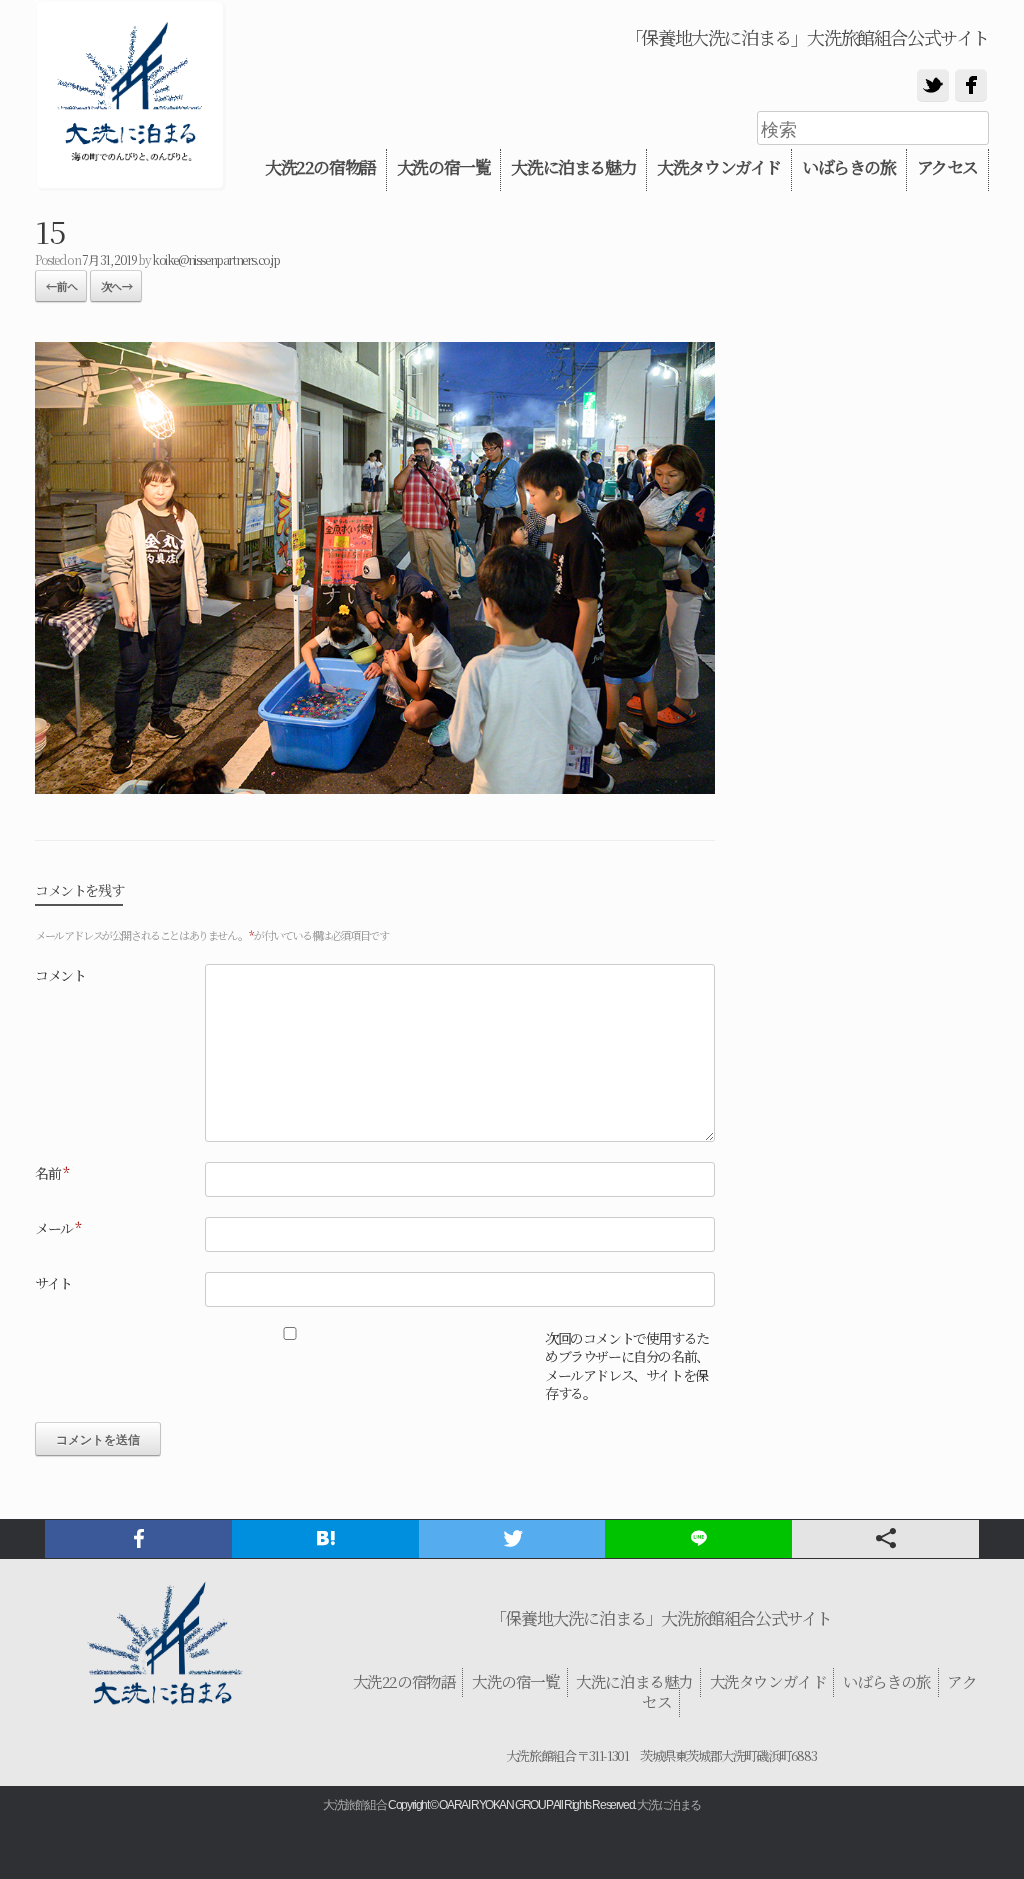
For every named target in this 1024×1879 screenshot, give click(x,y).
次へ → (116, 286)
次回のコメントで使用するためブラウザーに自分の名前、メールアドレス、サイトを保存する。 (627, 1365)
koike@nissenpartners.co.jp (216, 259)
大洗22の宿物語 (320, 167)
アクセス (947, 167)
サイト (53, 1283)
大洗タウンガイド (719, 167)
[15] (375, 787)
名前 (51, 1173)
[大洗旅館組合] (130, 95)
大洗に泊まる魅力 (573, 167)
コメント (60, 975)
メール (58, 1228)
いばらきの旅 (849, 167)
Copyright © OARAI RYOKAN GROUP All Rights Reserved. (512, 1805)
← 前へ (61, 286)
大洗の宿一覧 (444, 167)
